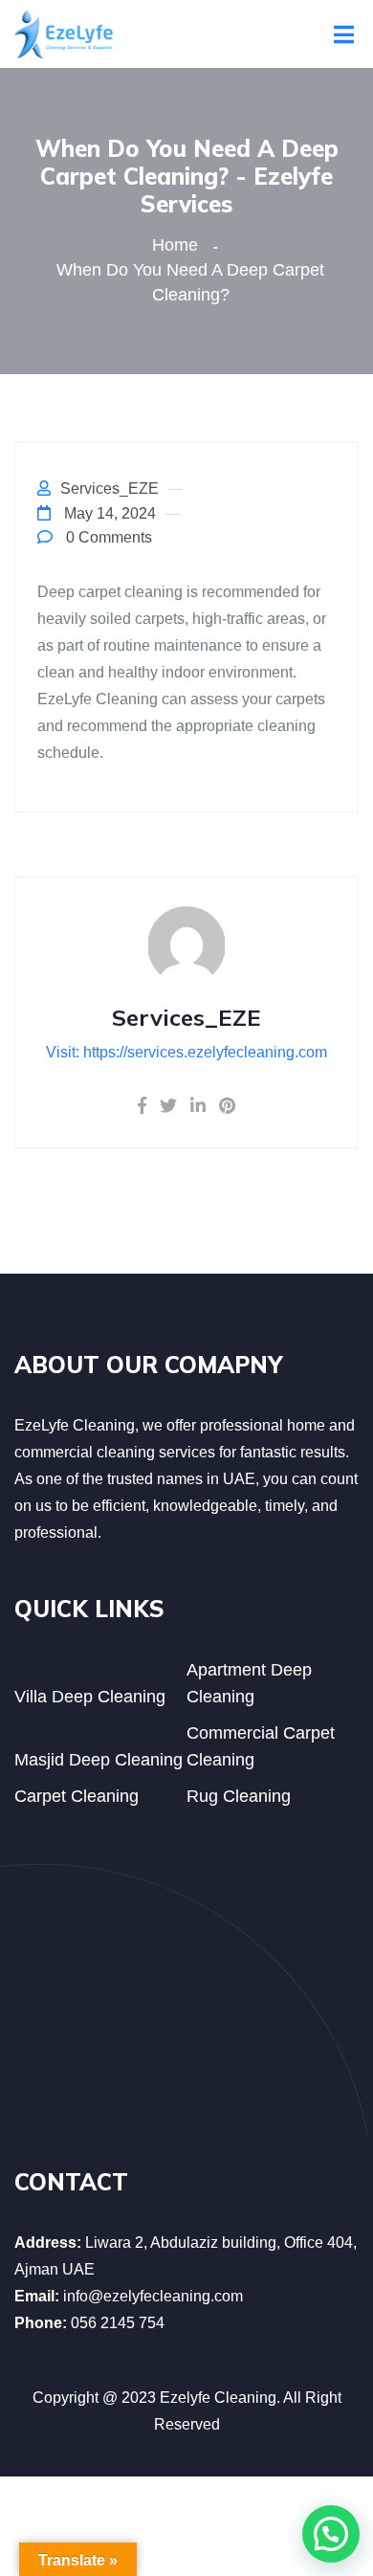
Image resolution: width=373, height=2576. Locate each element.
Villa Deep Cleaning (90, 1697)
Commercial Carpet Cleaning (261, 1746)
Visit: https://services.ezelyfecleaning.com (186, 1052)
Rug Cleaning (239, 1796)
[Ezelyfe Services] (64, 33)
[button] (331, 2534)
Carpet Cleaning (77, 1796)
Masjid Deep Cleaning (99, 1760)
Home (180, 245)
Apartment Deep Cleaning (249, 1683)
